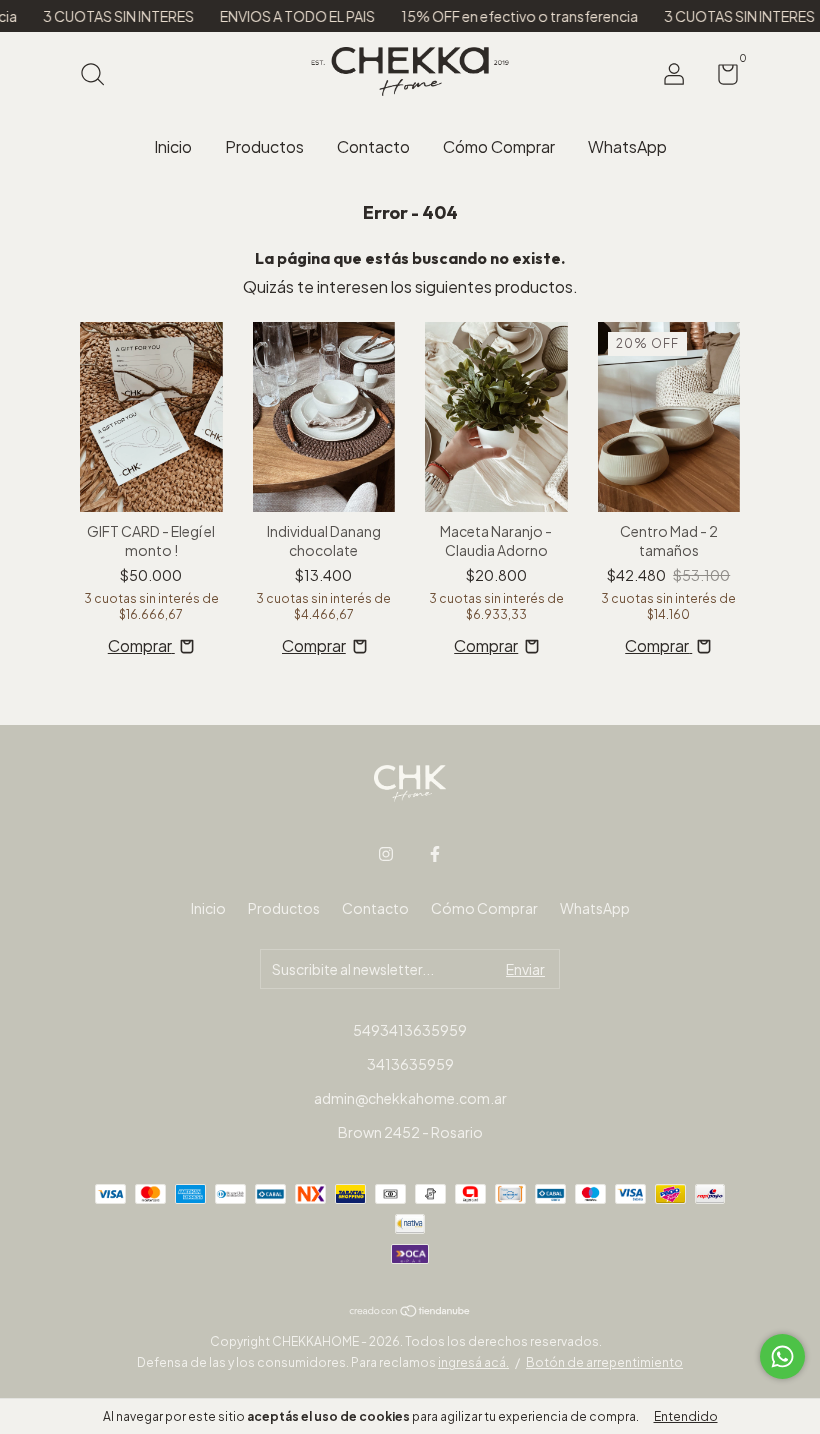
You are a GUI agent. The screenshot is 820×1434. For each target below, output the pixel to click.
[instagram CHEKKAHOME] (386, 854)
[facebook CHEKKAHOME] (435, 854)
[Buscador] (99, 76)
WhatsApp (627, 146)
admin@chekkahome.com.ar (410, 1098)
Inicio (173, 146)
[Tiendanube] (410, 1310)
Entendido (686, 1416)
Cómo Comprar (499, 146)
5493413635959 (410, 1030)
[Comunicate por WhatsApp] (782, 1356)
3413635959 (410, 1064)
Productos (264, 146)
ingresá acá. (473, 1362)
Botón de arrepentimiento (604, 1362)
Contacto (373, 146)
